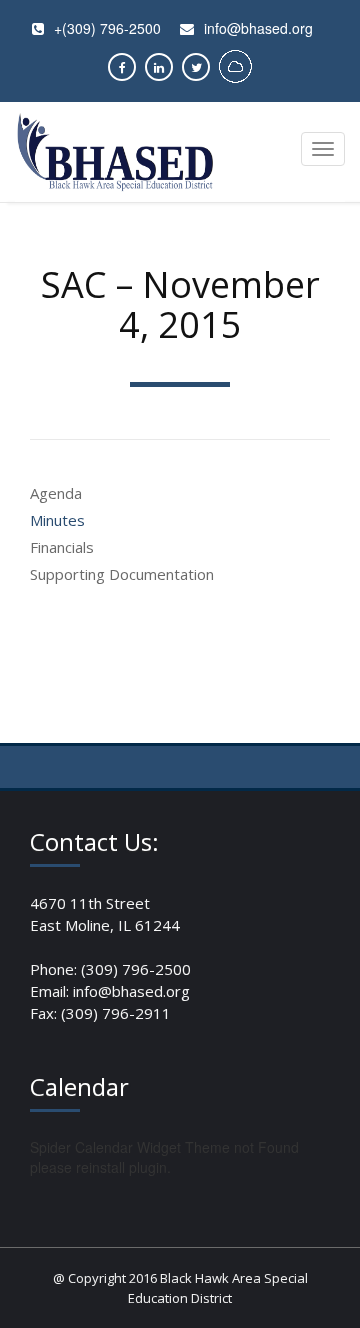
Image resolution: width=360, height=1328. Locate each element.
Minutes (57, 520)
